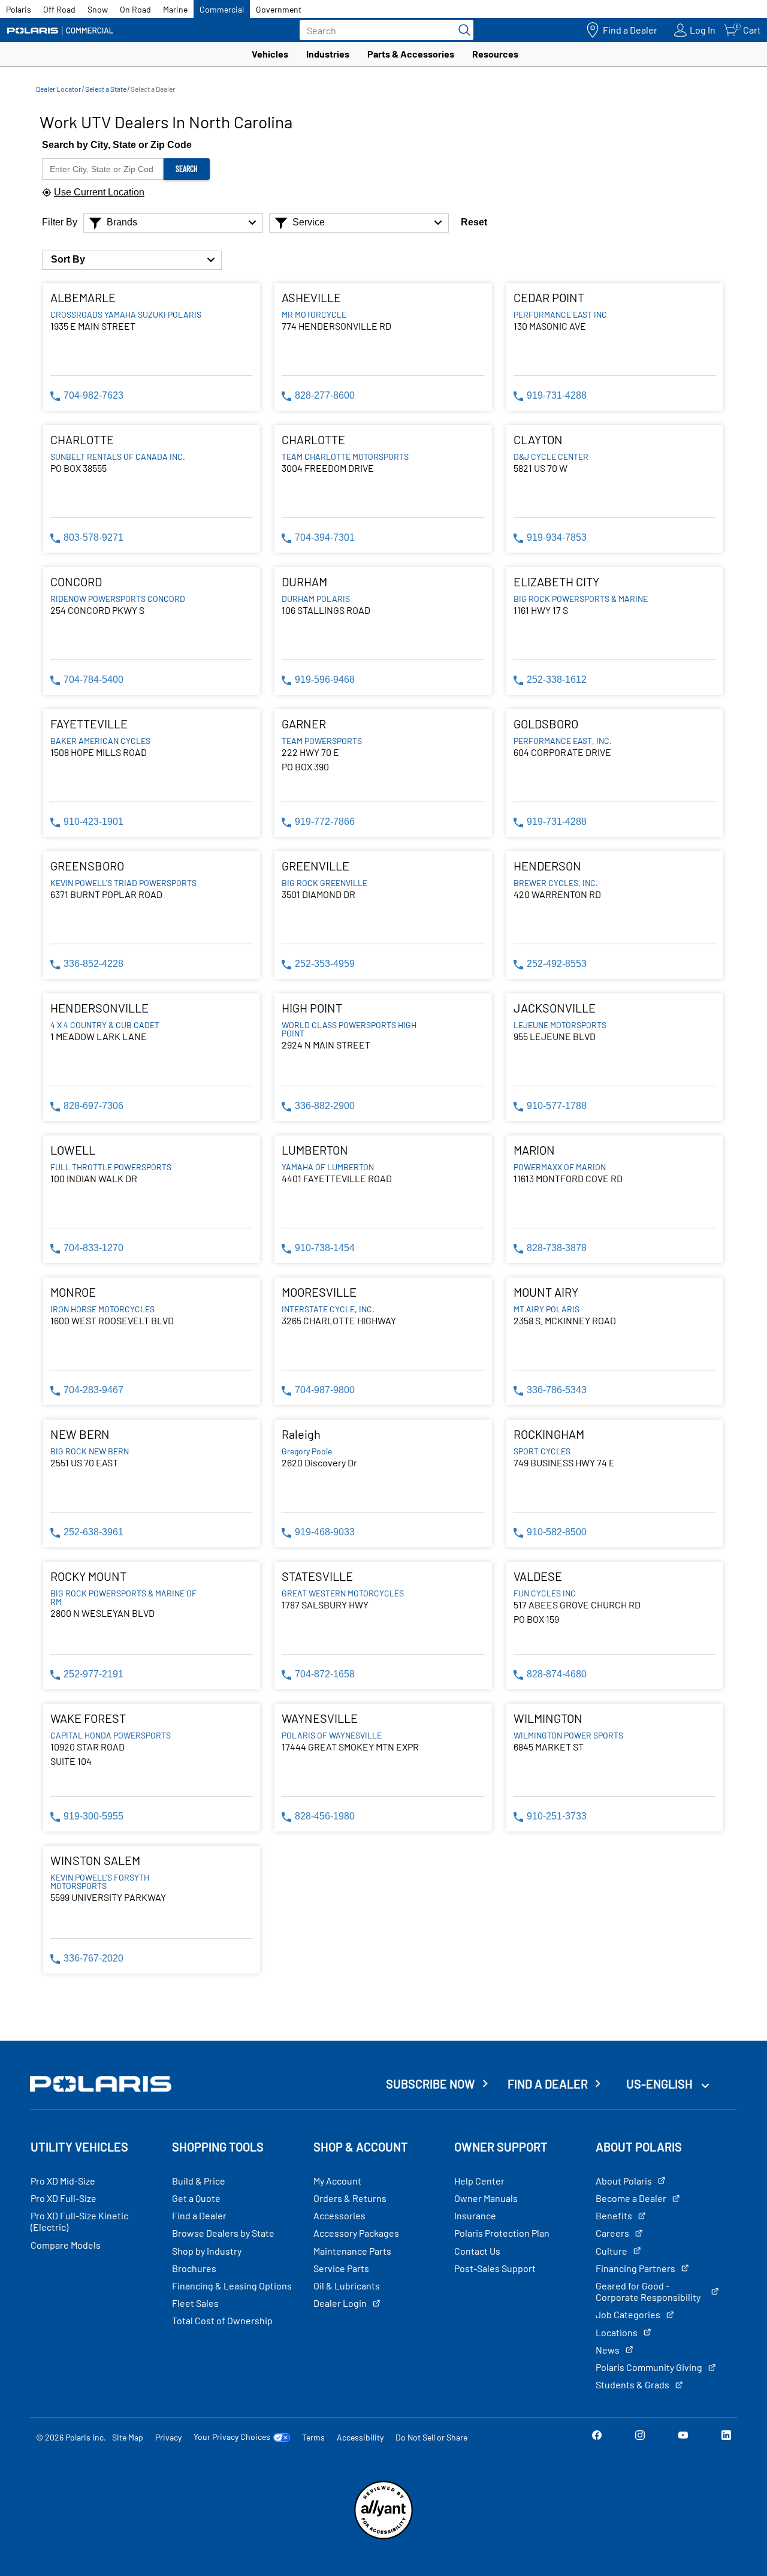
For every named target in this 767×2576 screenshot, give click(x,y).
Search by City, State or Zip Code (117, 145)
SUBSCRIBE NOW (431, 2084)
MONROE (73, 1292)
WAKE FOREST (88, 1718)
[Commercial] (60, 30)
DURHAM (304, 582)
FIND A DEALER (548, 2084)
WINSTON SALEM (95, 1860)
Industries (328, 54)
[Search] (461, 30)
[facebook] (597, 2437)
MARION (534, 1150)
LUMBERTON (315, 1150)
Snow (98, 9)
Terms (313, 2437)
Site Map (128, 2437)
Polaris (19, 9)
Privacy (168, 2437)
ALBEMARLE (83, 297)
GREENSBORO (87, 866)
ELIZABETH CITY (556, 582)
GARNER (304, 724)
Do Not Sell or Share (431, 2437)
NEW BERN (80, 1434)
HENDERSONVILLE (99, 1008)
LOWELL (73, 1150)
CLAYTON (538, 439)
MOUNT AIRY (546, 1292)
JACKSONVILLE (555, 1008)
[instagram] (640, 2437)
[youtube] (683, 2437)
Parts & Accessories (411, 54)
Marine (175, 9)
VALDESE (538, 1576)
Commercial (222, 9)
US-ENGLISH (661, 2084)
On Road (135, 9)
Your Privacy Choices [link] (232, 2437)
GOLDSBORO (546, 724)
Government (279, 9)
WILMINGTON (548, 1718)
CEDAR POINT (549, 297)
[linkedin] (726, 2437)
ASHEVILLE (311, 297)
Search (187, 169)
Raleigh (301, 1434)
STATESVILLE (317, 1576)
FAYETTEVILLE (89, 724)
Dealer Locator (58, 89)
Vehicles (270, 54)
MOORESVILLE (319, 1292)
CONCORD (76, 582)
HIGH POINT (312, 1008)
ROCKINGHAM (549, 1434)
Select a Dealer (153, 89)
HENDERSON (547, 866)
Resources (495, 54)
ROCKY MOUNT (88, 1576)
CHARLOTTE (82, 439)
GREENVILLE (315, 866)
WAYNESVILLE (320, 1718)
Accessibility (360, 2437)
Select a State (106, 89)
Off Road (59, 9)
